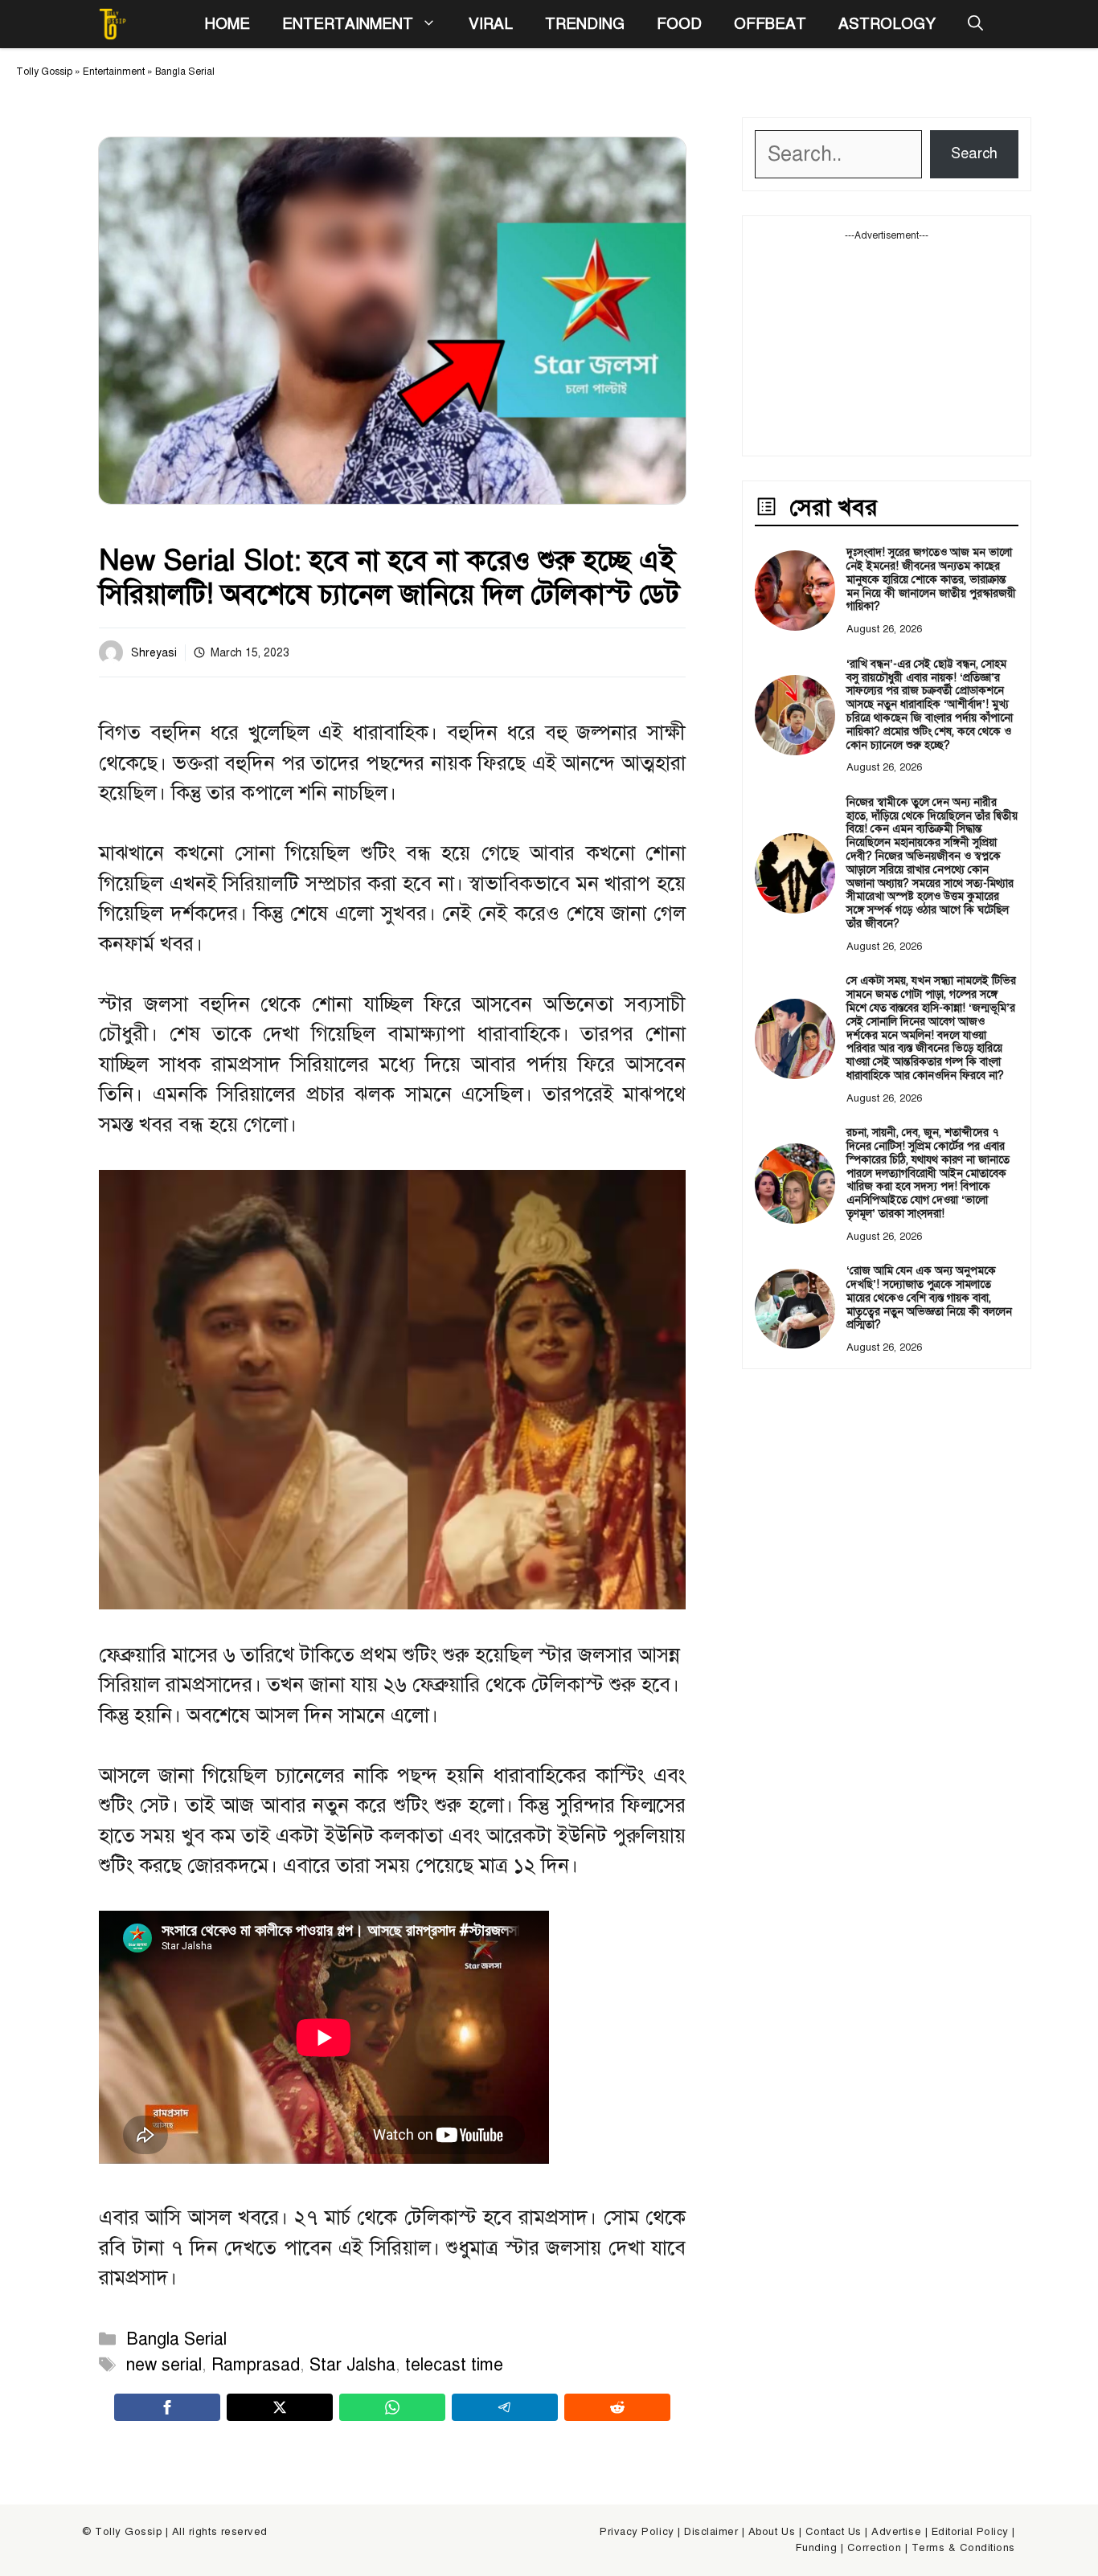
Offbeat (770, 24)
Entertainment (348, 24)
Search (974, 153)
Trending (585, 24)
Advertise (896, 2532)
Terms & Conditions (963, 2548)
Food (679, 24)
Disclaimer (711, 2532)
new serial (164, 2365)
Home (227, 24)
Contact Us (834, 2532)
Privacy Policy (637, 2532)
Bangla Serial (185, 72)
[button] (975, 24)
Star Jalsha (352, 2365)
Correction (874, 2548)
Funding (817, 2548)
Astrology (887, 24)
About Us (772, 2532)
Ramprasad (256, 2365)
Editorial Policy (970, 2532)
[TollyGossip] (113, 24)
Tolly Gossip (44, 72)
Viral (491, 24)
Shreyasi (154, 653)
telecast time (454, 2365)
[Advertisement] (887, 343)
